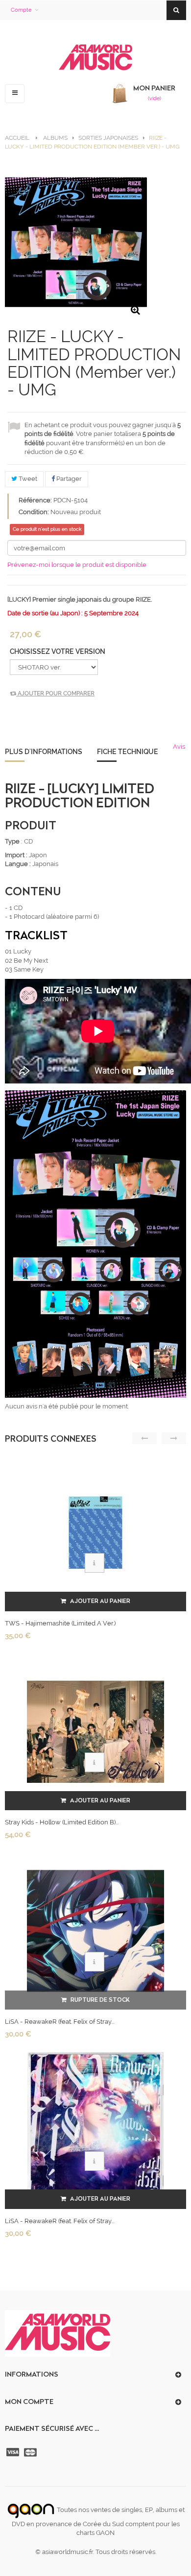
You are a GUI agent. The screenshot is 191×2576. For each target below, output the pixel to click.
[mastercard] (31, 2452)
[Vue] (95, 1563)
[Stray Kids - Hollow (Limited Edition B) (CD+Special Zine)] (95, 1731)
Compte (21, 10)
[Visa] (14, 2452)
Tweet (27, 479)
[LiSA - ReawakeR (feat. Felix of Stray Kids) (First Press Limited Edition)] (95, 2130)
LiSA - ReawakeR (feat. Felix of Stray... (60, 2022)
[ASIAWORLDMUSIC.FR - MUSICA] (95, 58)
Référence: (35, 500)
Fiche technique (128, 752)
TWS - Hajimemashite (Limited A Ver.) (60, 1623)
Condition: (34, 512)
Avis (179, 747)
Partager (68, 479)
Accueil (17, 138)
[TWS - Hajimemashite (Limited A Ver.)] (95, 1532)
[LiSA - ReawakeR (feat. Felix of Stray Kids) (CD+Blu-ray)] (95, 1931)
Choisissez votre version (58, 651)
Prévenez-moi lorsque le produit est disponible (77, 565)
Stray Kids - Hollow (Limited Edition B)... (62, 1822)
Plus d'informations (44, 752)
